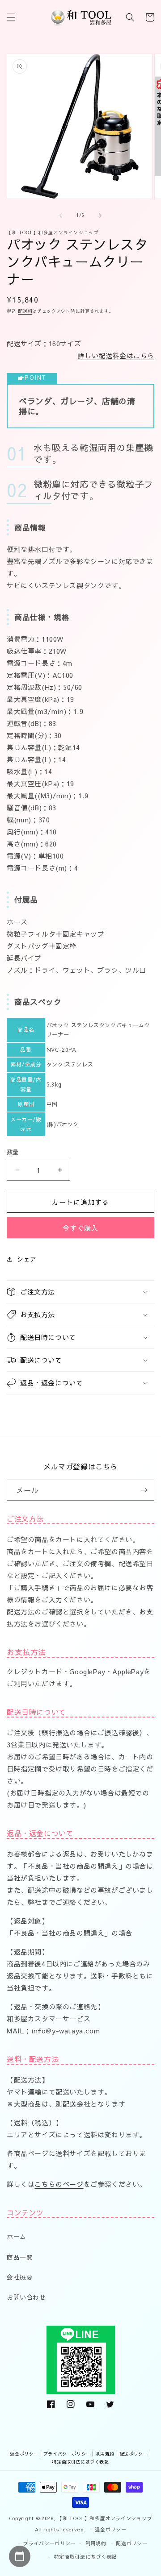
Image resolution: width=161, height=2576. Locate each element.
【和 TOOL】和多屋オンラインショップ (105, 2518)
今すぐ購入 (80, 1228)
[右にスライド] (100, 216)
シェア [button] (27, 1259)
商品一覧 (20, 2257)
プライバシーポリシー (67, 2454)
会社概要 (20, 2277)
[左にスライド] (61, 216)
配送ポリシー (134, 2454)
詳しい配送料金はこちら (116, 355)
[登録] (144, 1490)
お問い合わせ (26, 2297)
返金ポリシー (24, 2454)
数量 (13, 1152)
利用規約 (105, 2454)
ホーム (17, 2236)
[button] (11, 17)
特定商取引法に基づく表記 (80, 2462)
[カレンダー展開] (20, 2556)
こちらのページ (59, 2184)
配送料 (25, 311)
